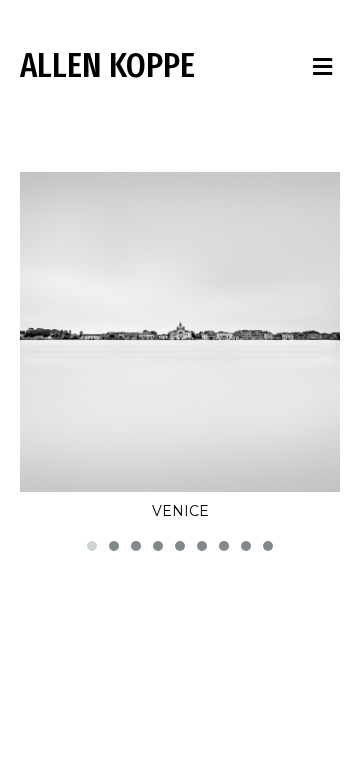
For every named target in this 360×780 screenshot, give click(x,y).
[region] (180, 364)
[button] (92, 546)
